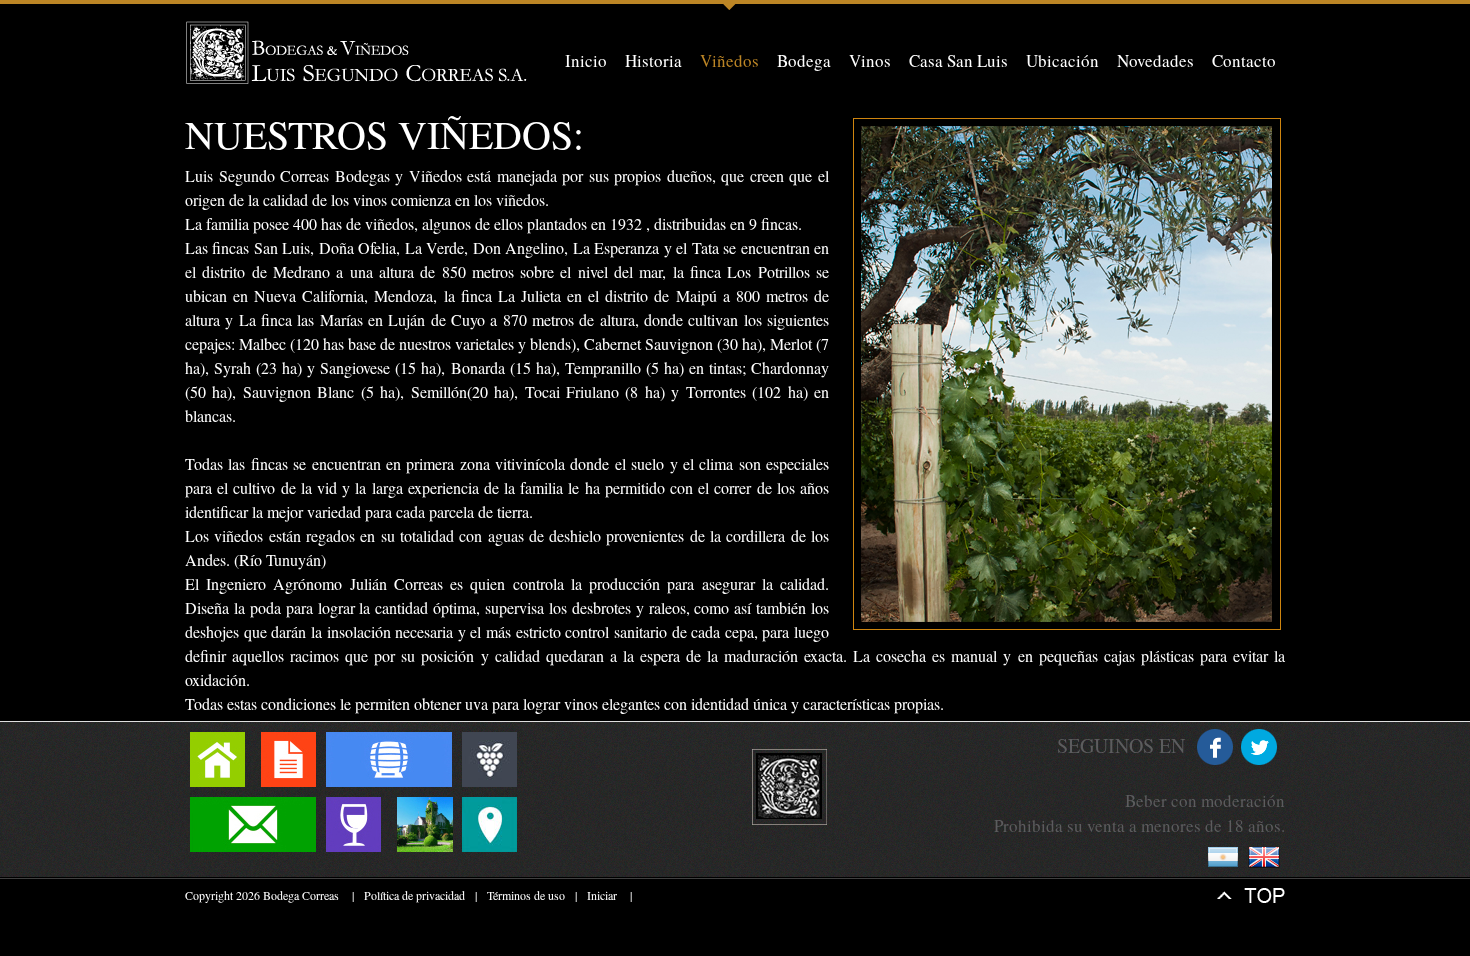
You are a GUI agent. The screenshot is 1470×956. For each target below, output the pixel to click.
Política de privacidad (414, 895)
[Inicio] (217, 759)
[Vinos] (353, 824)
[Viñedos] (489, 759)
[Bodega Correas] (357, 52)
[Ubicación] (489, 824)
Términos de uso (526, 895)
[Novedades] (288, 759)
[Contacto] (253, 824)
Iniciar (602, 895)
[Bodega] (389, 759)
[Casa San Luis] (425, 824)
